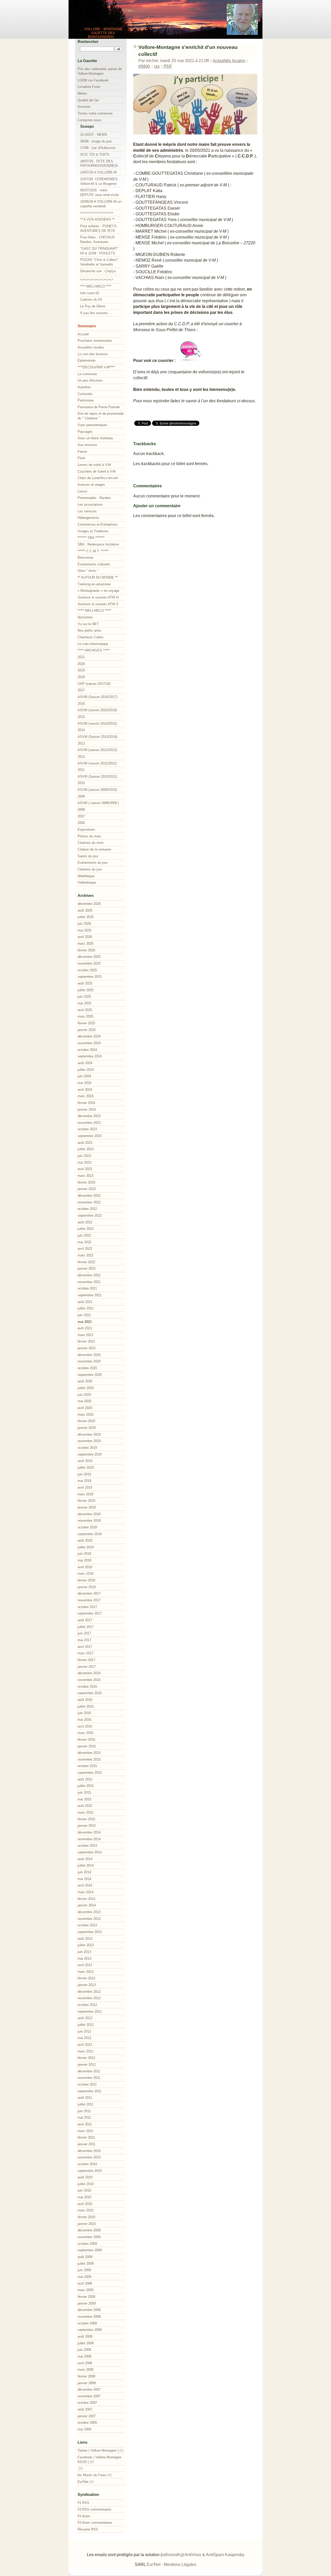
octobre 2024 (87, 1050)
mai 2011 (84, 2117)
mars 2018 (85, 1574)
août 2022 (85, 1222)
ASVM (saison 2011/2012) (97, 763)
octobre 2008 (87, 2323)
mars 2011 (85, 2131)
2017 (81, 690)
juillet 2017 (86, 1627)
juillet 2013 (86, 1945)
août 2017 (85, 1620)
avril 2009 (85, 2283)
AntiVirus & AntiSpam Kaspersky (214, 2555)
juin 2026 (84, 924)
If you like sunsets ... (96, 313)
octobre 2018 (87, 1527)
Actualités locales (229, 61)
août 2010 (85, 2177)
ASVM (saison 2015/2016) (97, 710)
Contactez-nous (89, 120)
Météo (82, 93)
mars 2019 (85, 1494)
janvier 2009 (87, 2303)
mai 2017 (84, 1640)
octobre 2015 (87, 1766)
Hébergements (88, 518)
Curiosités (85, 394)
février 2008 (86, 2376)
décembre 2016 (89, 1673)
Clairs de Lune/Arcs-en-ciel (98, 478)
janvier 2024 (87, 1109)
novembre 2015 (89, 1759)
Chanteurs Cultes (91, 637)
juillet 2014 (86, 1865)
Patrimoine (86, 400)
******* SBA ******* (91, 538)
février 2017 (86, 1660)
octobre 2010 (87, 2164)
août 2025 (85, 983)
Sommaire (87, 326)
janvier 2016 (87, 1746)
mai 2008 (84, 2356)
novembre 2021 (89, 1282)
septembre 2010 (90, 2171)
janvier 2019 (87, 1507)
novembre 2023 (89, 1123)
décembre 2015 (89, 1753)
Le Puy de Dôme (93, 306)
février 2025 (86, 1023)
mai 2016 (84, 1720)
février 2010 (86, 2217)
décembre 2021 (89, 1275)
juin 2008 (84, 2350)
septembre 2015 (90, 1773)
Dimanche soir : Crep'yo (98, 271)
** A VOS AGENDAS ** (97, 219)
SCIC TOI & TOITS (95, 154)
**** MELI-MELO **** (96, 286)
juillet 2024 (86, 1070)
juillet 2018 (86, 1547)
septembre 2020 (90, 1375)
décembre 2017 (89, 1593)
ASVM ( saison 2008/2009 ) (98, 803)
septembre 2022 (90, 1215)
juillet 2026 (86, 917)
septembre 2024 (90, 1056)
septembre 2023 (90, 1136)
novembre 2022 (89, 1202)
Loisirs (82, 491)
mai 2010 (84, 2197)
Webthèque (86, 876)
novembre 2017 (89, 1600)
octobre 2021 (87, 1288)
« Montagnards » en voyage (98, 591)
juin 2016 (84, 1713)
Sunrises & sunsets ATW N (98, 597)
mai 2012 (84, 2038)
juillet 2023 (86, 1149)
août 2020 (85, 1381)
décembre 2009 (89, 2230)
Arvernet (84, 107)
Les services (87, 511)
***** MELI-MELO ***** (94, 611)
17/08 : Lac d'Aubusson (98, 148)
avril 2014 (85, 1885)
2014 (81, 730)
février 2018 (86, 1580)
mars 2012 (85, 2051)
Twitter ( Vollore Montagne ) (98, 2450)
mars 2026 (85, 944)
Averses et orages (91, 485)
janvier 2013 (87, 1985)
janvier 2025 (87, 1030)
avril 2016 (85, 1726)
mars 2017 (85, 1653)
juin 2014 (84, 1872)
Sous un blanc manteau (95, 438)
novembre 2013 (89, 1919)
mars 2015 (85, 1812)
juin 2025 (84, 997)
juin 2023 (84, 1156)
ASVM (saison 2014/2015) (97, 723)
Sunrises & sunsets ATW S (98, 604)
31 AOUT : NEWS (94, 135)
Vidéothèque (87, 882)
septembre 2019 (90, 1454)
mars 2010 (85, 2210)
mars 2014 (85, 1892)
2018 (81, 677)
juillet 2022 (86, 1229)
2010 (81, 783)
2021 (81, 657)
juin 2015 (84, 1793)
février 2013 (86, 1978)
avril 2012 (85, 2045)
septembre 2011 (89, 2091)
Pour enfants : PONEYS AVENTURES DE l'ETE (98, 228)
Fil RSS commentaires (95, 2509)
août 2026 (85, 910)
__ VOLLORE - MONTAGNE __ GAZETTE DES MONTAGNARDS (101, 33)
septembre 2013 (90, 1932)
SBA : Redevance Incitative (98, 544)
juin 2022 (84, 1235)
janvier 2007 (87, 2416)
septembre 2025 (90, 977)
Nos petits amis (89, 630)
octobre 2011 (87, 2084)
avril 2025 (85, 1010)
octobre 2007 (87, 2403)
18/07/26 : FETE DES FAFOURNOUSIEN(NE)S (99, 164)
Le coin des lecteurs (93, 354)
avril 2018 (85, 1567)
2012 (81, 757)
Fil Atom (84, 2516)
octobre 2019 (87, 1448)
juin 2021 (84, 1315)
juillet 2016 (86, 1706)
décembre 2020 (89, 1355)
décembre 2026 (89, 904)
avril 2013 (85, 1965)
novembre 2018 (89, 1521)
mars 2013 (85, 1972)
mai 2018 (84, 1560)
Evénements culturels (94, 564)
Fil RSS (83, 2503)
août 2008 (85, 2336)
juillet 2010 (86, 2184)
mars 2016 (85, 1733)
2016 (81, 704)
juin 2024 (84, 1076)
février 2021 (86, 1341)
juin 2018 (84, 1554)
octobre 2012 (87, 2005)
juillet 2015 (86, 1786)
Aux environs (87, 445)
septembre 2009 (90, 2250)
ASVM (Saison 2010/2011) (97, 776)
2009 (81, 796)
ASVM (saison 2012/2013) (97, 750)
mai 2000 (84, 2429)
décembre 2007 (89, 2389)
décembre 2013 (89, 1912)
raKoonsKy (172, 2555)
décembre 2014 (89, 1832)
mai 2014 (84, 1879)
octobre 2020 (87, 1368)
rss (157, 66)
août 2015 (85, 1779)
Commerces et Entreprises (98, 524)
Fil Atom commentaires (95, 2523)
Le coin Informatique (93, 644)
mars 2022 (85, 1255)
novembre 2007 (89, 2396)
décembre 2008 (89, 2310)
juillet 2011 (85, 2104)
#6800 (144, 66)
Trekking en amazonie (94, 584)
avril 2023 (85, 1169)
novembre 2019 (89, 1441)
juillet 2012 (86, 2025)
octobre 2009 (87, 2244)
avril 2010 (85, 2204)
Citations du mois (91, 843)
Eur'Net (83, 2482)
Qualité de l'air (88, 100)
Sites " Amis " (88, 571)
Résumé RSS (88, 2529)
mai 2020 (84, 1401)
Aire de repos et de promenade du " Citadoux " (101, 416)
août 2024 (85, 1063)
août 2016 (85, 1700)
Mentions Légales (180, 2564)
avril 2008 (85, 2363)
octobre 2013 (87, 1925)
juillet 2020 (86, 1388)
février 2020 (86, 1421)
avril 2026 (85, 937)
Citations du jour (90, 869)
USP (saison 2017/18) (94, 684)
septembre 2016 (90, 1693)
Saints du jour (88, 856)
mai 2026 (84, 930)
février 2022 (86, 1262)
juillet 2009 (86, 2264)
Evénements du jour (93, 863)
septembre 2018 (90, 1534)
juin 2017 (84, 1633)
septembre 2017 (90, 1613)
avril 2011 (85, 2124)
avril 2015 (85, 1806)
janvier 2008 (87, 2383)
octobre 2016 (87, 1687)
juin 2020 (84, 1395)
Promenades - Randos (94, 498)
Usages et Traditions (93, 531)
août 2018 (85, 1540)
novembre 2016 (89, 1680)
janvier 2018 (87, 1587)
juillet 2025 (86, 990)
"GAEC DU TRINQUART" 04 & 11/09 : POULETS (99, 251)
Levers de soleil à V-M (94, 465)
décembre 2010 (89, 2151)
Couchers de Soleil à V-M (97, 471)
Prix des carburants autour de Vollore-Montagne (100, 71)
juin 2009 (84, 2270)
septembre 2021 (90, 1295)
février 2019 (86, 1501)
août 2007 (85, 2409)
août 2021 (85, 1302)
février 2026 (86, 950)
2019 (81, 670)
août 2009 (85, 2257)
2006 (81, 823)
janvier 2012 (87, 2064)
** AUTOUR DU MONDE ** (98, 577)
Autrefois (84, 387)
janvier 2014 (87, 1905)
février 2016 (86, 1740)
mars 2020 (85, 1415)
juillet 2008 (86, 2343)
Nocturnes (85, 617)
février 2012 (86, 2058)
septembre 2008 (90, 2330)
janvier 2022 (87, 1268)
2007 (81, 816)
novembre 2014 (89, 1839)
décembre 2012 (89, 1992)
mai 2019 (84, 1481)
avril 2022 (85, 1249)
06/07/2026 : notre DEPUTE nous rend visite (99, 192)
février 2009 (86, 2297)
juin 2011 (84, 2111)
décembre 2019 (89, 1434)
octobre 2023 (87, 1129)
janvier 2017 (87, 1667)
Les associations (90, 505)
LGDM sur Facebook (93, 80)
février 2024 (86, 1103)
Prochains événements (95, 341)
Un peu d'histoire (90, 380)
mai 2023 (84, 1162)
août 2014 (85, 1859)
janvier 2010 (87, 2224)
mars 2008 (85, 2370)
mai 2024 (84, 1083)
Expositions (86, 829)
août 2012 (85, 2018)
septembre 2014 (90, 1852)
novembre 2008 (89, 2317)
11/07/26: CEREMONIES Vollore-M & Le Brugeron (99, 181)
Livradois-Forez (89, 87)
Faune (82, 452)
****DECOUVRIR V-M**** (96, 367)
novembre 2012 (89, 1998)
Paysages (85, 432)
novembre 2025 (89, 963)
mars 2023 (85, 1176)
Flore (81, 458)
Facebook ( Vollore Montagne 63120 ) (99, 2460)
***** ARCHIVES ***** (94, 650)
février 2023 (86, 1182)
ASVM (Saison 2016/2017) (97, 697)
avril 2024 (85, 1090)
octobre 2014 (87, 1846)
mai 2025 (84, 1003)
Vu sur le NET (88, 624)
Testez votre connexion (95, 113)
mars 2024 (85, 1096)
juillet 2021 (86, 1308)
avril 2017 (85, 1647)
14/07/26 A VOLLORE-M (98, 172)
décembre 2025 (89, 957)
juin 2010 (84, 2190)
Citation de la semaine (94, 849)
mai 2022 (84, 1242)
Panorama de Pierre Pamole (99, 407)
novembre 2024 (89, 1043)
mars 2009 (85, 2290)
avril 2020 (85, 1408)
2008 (81, 810)
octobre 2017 (87, 1607)
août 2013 (85, 1939)
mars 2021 (85, 1335)
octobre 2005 (87, 2423)
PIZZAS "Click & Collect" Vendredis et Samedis (99, 262)
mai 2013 (84, 1958)
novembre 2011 (89, 2078)
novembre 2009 (89, 2237)
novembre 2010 (89, 2157)
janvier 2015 (87, 1826)
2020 (81, 664)
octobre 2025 (87, 970)
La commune (87, 374)
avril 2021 (85, 1328)
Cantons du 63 (91, 300)
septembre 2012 (90, 2011)
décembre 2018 (89, 1514)
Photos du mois (89, 836)
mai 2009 (84, 2277)
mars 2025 (85, 1016)
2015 (81, 717)
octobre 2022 (87, 1209)
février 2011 (86, 2137)
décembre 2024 (89, 1036)
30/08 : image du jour (96, 141)
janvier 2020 (87, 1428)
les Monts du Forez (92, 2475)
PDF (168, 66)
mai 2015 (84, 1799)
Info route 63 (90, 293)
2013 (81, 743)
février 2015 (86, 1819)
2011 (81, 770)
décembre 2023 (89, 1116)
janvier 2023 (87, 1189)
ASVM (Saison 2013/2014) (97, 737)
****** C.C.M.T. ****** (93, 551)
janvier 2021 (87, 1348)
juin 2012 (84, 2031)
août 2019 (85, 1461)
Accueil (83, 334)
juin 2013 (84, 1952)
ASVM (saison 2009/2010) (97, 790)
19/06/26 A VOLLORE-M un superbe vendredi (101, 204)
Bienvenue (85, 558)
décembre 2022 (89, 1196)
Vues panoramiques (92, 425)
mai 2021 (85, 1322)
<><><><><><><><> (97, 213)
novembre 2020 (89, 1361)
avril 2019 (85, 1487)
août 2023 (85, 1143)
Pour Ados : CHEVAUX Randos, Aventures (97, 240)
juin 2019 (84, 1474)
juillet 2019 (86, 1468)
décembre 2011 (89, 2071)
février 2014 (86, 1899)
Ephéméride (86, 361)
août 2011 (85, 2098)
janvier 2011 (86, 2144)
